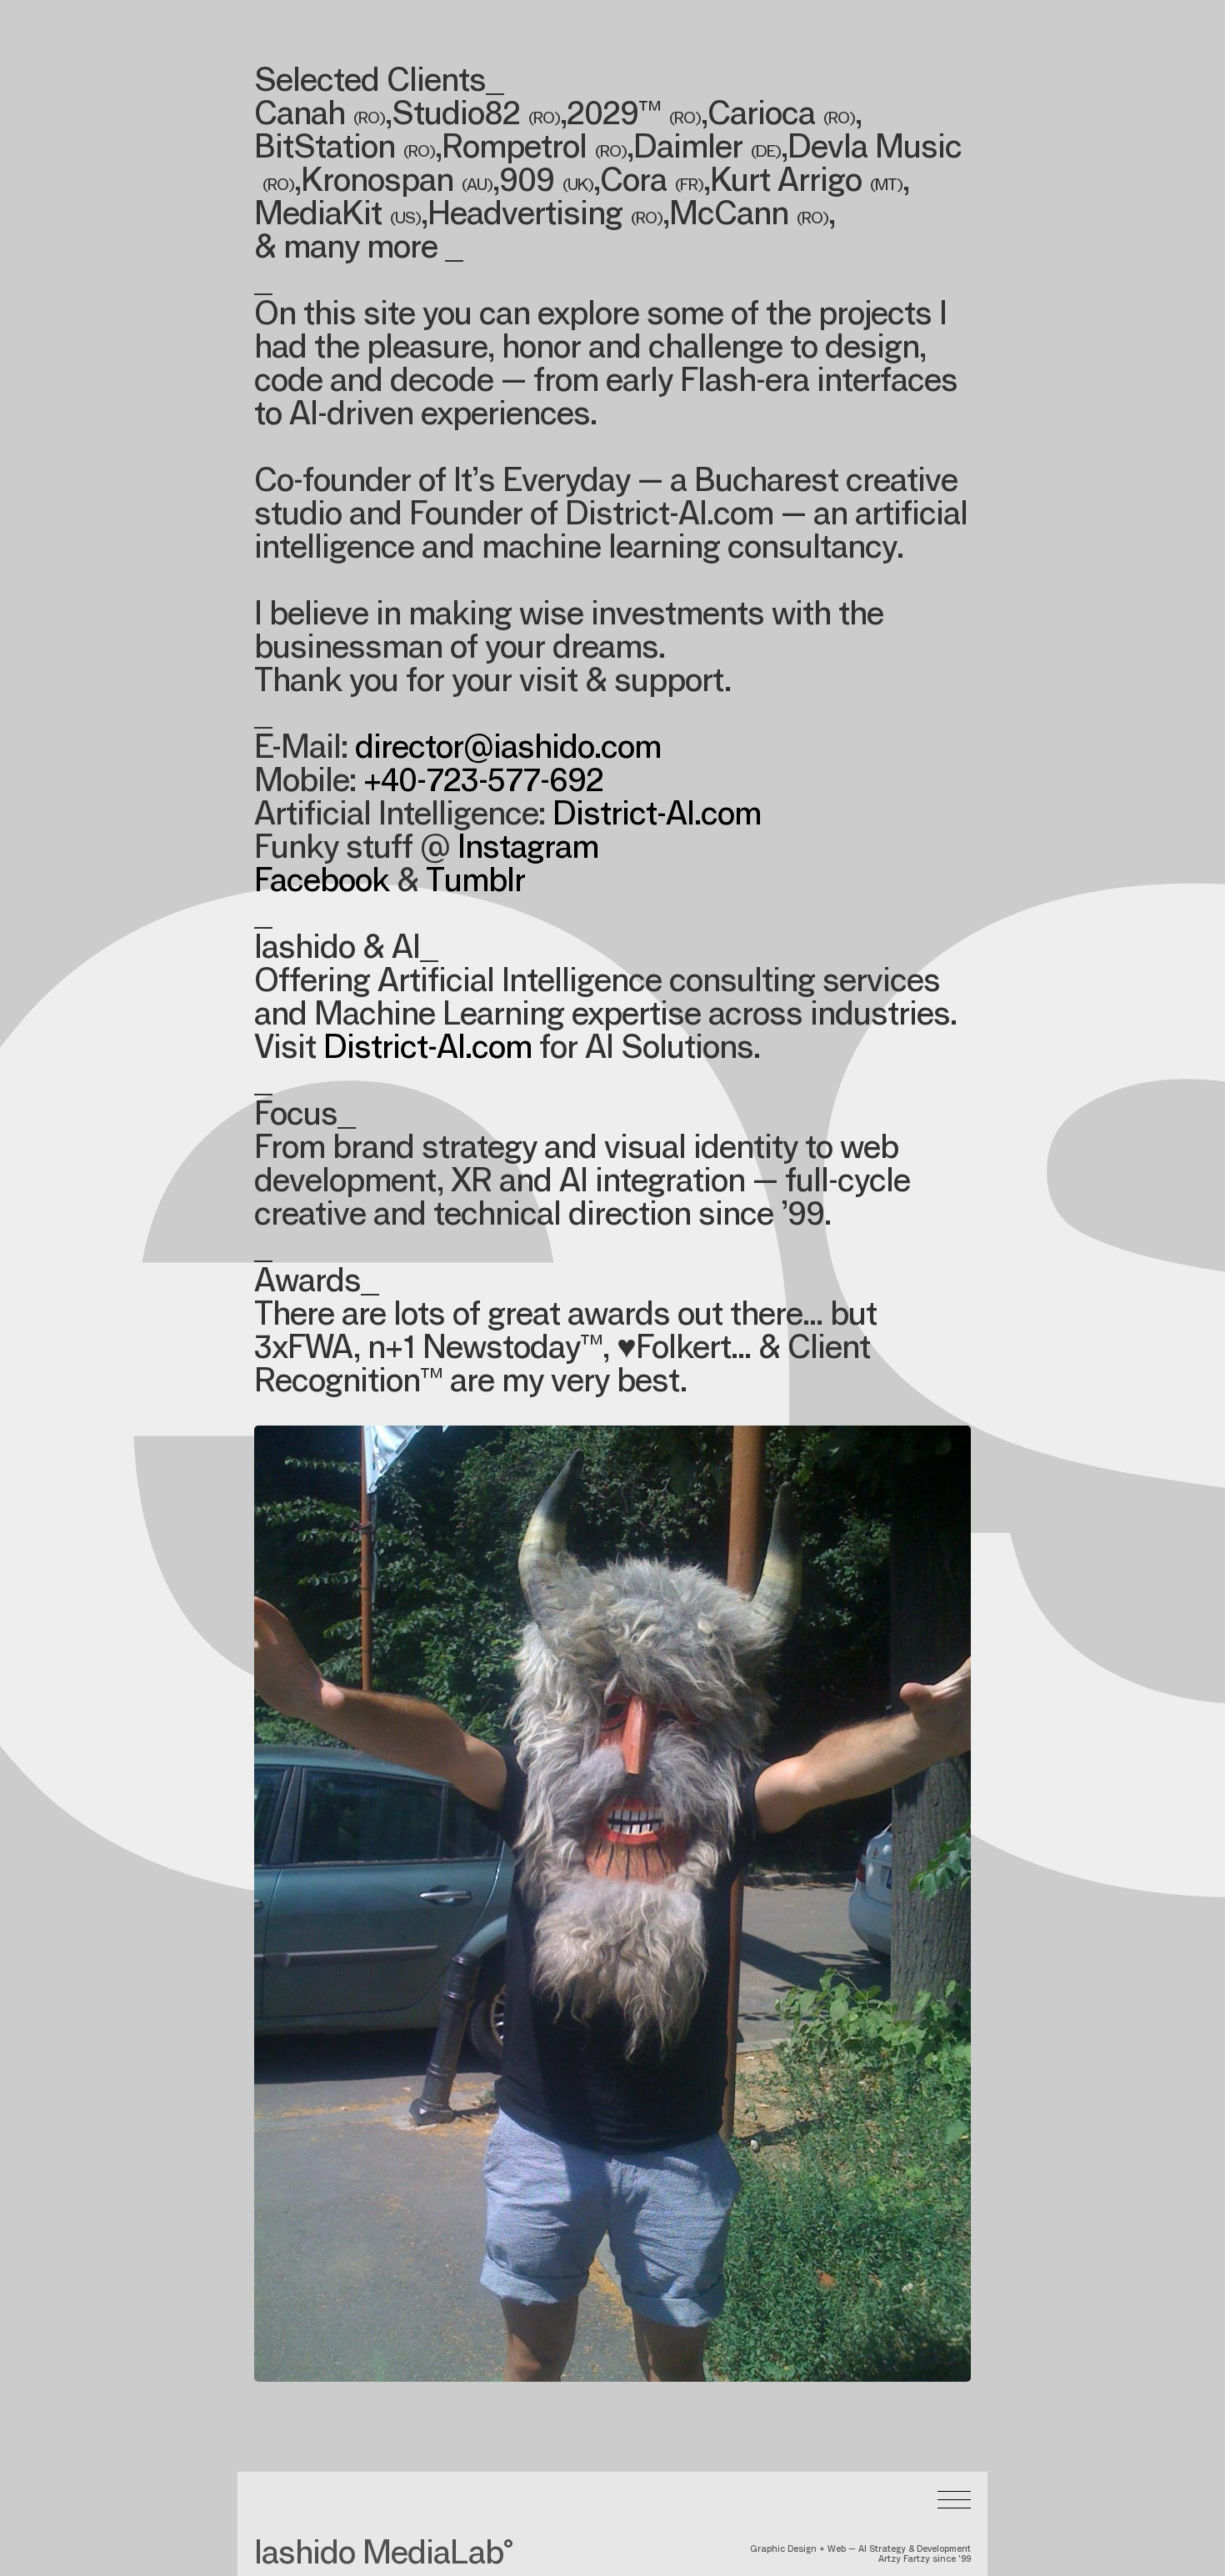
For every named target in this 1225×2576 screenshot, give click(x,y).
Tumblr (475, 884)
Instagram (528, 850)
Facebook (322, 884)
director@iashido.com (508, 750)
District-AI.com (657, 817)
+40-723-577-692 (483, 784)
